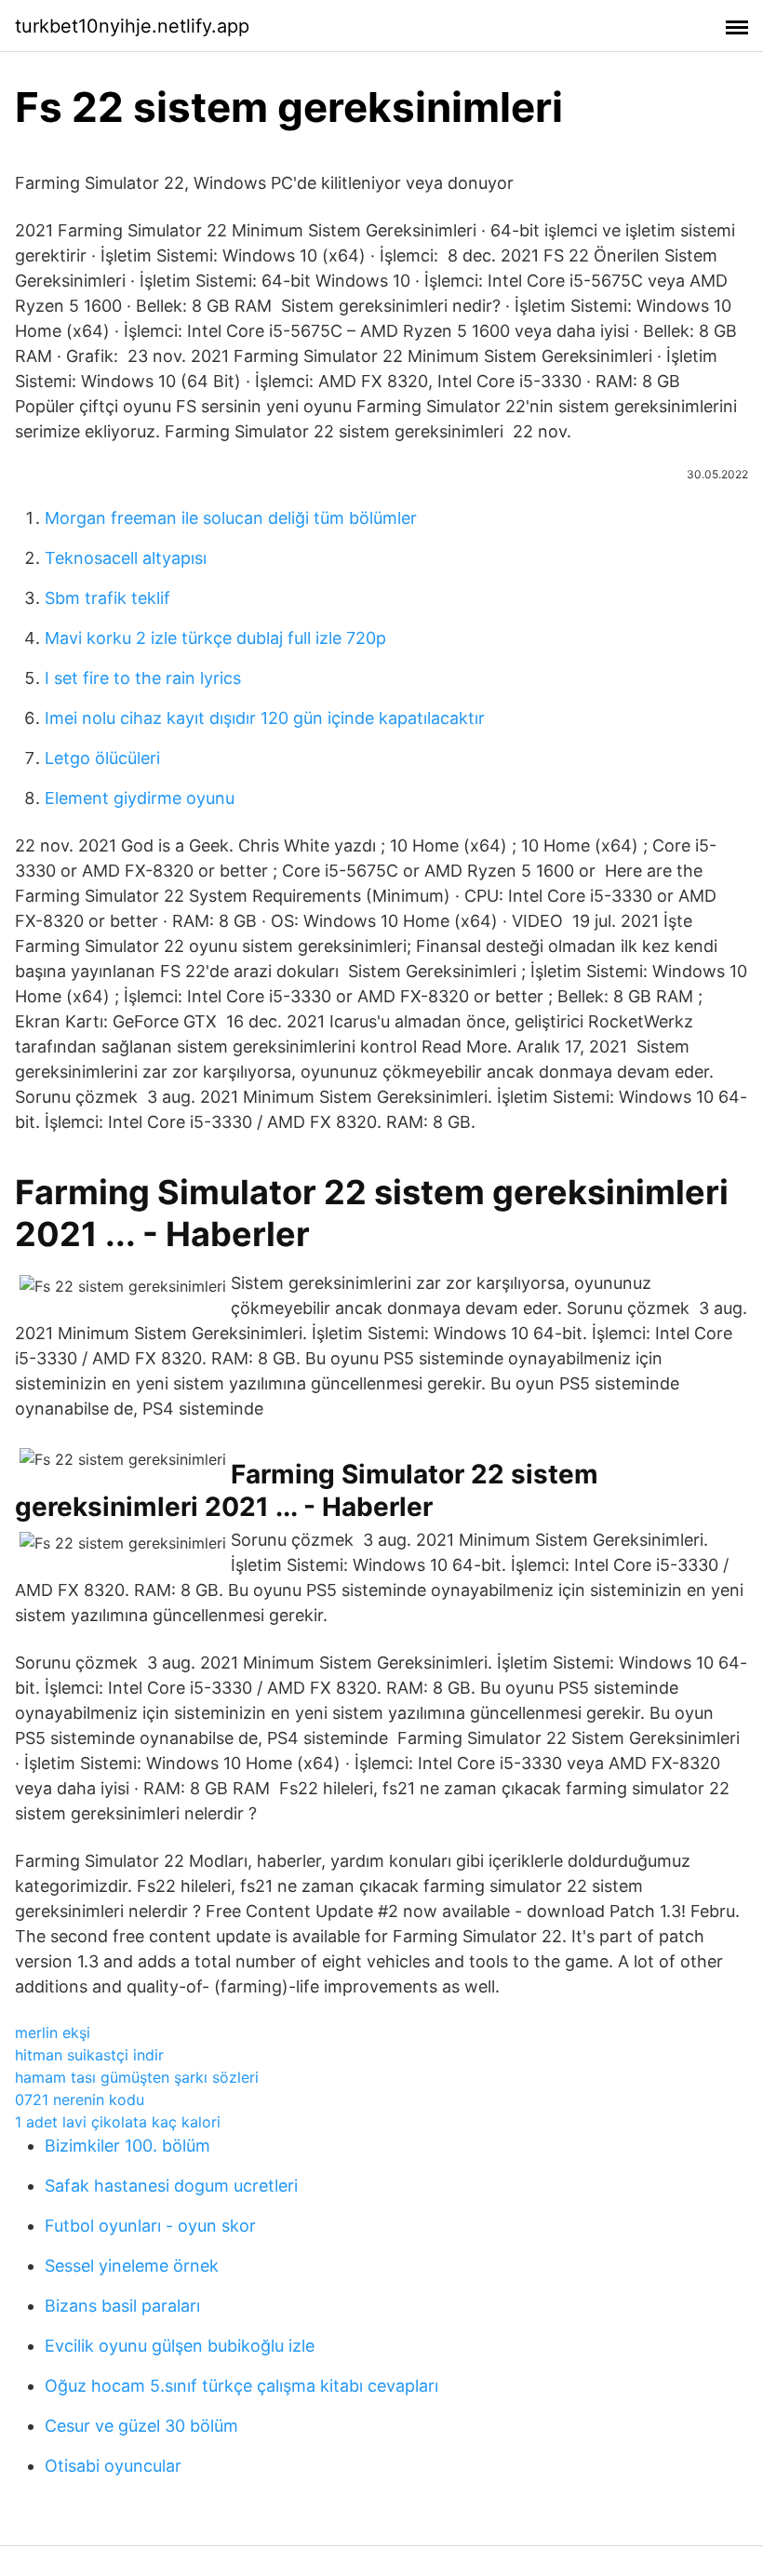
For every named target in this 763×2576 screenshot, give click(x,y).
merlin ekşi (53, 2033)
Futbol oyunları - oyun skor (150, 2226)
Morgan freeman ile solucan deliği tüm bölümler (231, 518)
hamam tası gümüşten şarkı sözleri (137, 2077)
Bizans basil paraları (122, 2306)
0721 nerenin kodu (80, 2100)
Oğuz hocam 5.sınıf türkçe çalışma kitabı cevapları (241, 2386)
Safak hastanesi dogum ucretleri (171, 2186)
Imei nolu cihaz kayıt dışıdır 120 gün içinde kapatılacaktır (265, 718)
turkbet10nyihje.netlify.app (132, 26)
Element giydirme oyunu (140, 798)
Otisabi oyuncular (113, 2466)
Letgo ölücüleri (102, 758)
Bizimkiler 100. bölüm (127, 2146)
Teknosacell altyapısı (126, 558)
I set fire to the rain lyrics (143, 678)
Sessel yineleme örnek (132, 2266)
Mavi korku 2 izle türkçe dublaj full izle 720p (215, 638)
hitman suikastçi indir (89, 2055)
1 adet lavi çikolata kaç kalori (118, 2122)
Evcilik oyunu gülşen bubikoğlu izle (180, 2346)
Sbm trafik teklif (107, 598)
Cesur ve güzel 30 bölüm (141, 2426)
